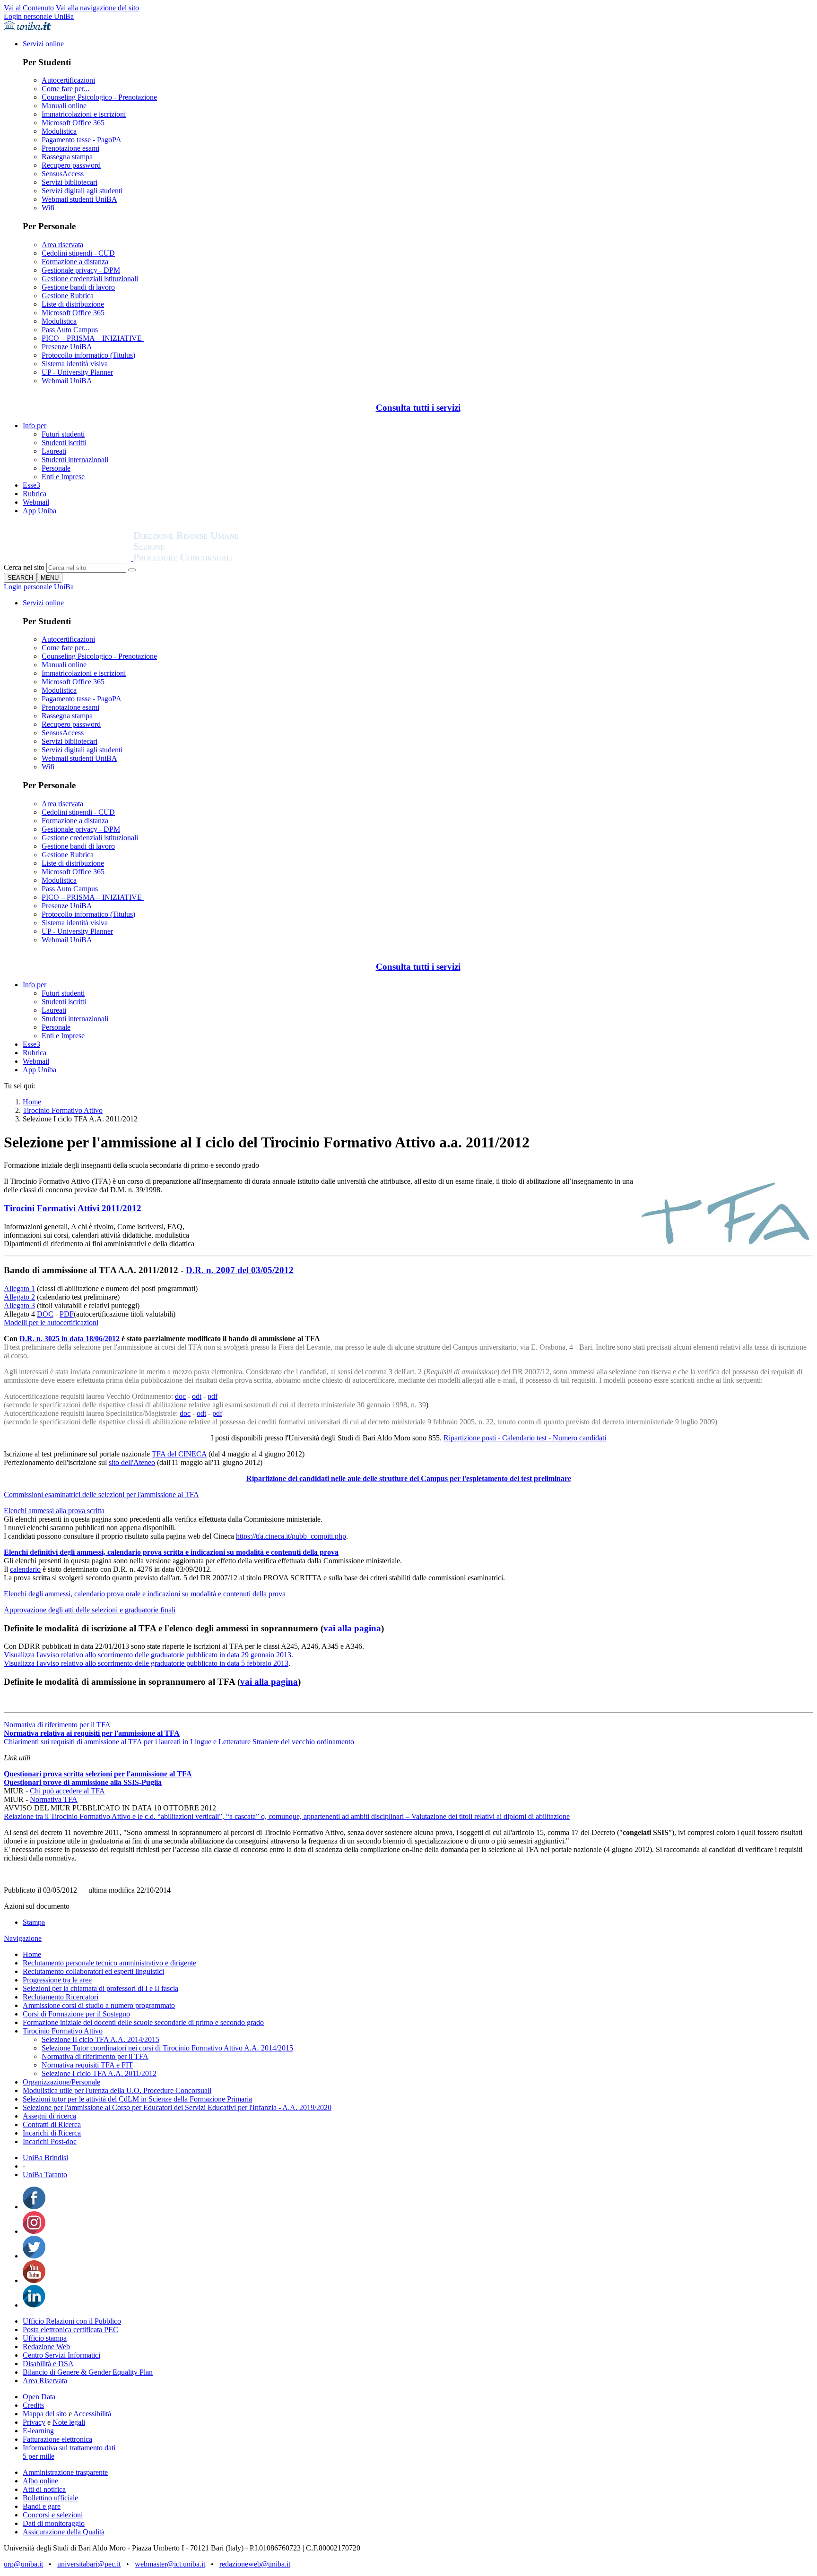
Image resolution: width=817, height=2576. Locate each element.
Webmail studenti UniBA (79, 199)
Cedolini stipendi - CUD (78, 253)
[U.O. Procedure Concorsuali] (69, 558)
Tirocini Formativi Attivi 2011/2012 (73, 1208)
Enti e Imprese (63, 477)
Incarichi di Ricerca (52, 2133)
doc (180, 1396)
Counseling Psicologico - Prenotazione (99, 97)
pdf (213, 1396)
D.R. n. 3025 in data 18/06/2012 (70, 1339)
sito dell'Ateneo (132, 1462)
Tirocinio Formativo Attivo (63, 1110)
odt (197, 1396)
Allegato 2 (19, 1297)
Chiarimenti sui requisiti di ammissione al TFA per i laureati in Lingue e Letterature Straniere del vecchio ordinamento (179, 1742)
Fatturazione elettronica (57, 2439)
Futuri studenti (63, 434)
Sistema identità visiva (75, 364)
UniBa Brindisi (45, 2158)
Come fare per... (65, 89)
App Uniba (39, 511)
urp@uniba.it (23, 2564)
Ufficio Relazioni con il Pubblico (72, 2321)
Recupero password (71, 165)
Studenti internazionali (75, 460)
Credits (33, 2405)
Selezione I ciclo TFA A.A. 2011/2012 (99, 2073)
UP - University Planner (77, 372)
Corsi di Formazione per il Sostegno (76, 2014)
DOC (45, 1314)
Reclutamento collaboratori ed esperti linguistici (93, 1971)
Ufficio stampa (45, 2338)
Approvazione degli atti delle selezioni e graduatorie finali (90, 1610)
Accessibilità (91, 2414)
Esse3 (31, 485)
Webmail (36, 502)
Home (32, 1102)
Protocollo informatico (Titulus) (88, 355)
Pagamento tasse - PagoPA (82, 140)
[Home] (209, 558)
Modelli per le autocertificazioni (51, 1322)
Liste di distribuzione (73, 304)
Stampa (34, 1922)
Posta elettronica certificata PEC (70, 2330)
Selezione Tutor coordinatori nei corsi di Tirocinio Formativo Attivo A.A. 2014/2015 (167, 2048)
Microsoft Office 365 (73, 123)
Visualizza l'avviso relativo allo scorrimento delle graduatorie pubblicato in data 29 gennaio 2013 (148, 1655)
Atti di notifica (44, 2489)
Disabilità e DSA (48, 2364)
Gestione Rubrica (68, 296)
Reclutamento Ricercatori (61, 1997)
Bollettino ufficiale (50, 2498)
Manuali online (64, 106)
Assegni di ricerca (49, 2116)
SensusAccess (63, 174)
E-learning (38, 2431)
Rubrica (35, 494)
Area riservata (62, 245)
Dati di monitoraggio (54, 2523)
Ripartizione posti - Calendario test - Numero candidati (525, 1438)
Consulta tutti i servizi (418, 408)
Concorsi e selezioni (53, 2515)
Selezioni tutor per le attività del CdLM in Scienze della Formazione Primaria (137, 2099)
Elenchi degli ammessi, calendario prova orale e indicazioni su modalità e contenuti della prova (145, 1594)
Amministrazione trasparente (65, 2472)
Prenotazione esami (70, 148)
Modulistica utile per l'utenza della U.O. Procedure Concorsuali (117, 2090)
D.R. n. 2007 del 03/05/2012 (240, 1270)
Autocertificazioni (68, 80)
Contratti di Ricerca (52, 2124)
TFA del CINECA (179, 1454)
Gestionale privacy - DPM (81, 270)
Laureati (54, 451)
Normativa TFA (54, 1799)
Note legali (69, 2422)
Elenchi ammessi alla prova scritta (54, 1511)
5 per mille (39, 2456)
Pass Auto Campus (70, 330)
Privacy (34, 2422)
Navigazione (23, 1938)
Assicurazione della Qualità (64, 2532)
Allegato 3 (19, 1305)
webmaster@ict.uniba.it (170, 2564)
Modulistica (59, 131)
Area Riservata (45, 2381)
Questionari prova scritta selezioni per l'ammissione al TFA (98, 1774)
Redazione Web (46, 2347)
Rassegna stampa (67, 157)
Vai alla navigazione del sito (97, 8)
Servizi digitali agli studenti (82, 191)
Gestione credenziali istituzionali (90, 279)
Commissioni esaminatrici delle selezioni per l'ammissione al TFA (101, 1495)
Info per (35, 426)
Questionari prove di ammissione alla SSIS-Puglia (83, 1782)
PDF (67, 1314)
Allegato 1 (19, 1288)
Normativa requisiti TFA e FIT (87, 2065)
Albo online (40, 2481)
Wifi (48, 208)
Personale (56, 468)
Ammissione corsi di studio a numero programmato (99, 2005)
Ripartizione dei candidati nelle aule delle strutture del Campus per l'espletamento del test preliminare (409, 1478)
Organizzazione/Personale (61, 2082)
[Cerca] (132, 570)
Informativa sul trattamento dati (69, 2448)
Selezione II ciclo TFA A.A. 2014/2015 (100, 2039)
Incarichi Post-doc (50, 2141)
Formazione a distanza (75, 262)
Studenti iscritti (64, 443)
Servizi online (43, 44)
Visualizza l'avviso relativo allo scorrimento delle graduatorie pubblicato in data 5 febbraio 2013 (146, 1663)
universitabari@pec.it (89, 2564)
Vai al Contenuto (29, 8)
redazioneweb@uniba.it (255, 2564)
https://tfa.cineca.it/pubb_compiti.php (291, 1536)
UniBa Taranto (45, 2175)
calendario (25, 1569)
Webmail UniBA (67, 381)
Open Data (39, 2397)
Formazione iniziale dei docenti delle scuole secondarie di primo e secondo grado (143, 2022)
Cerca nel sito (24, 567)
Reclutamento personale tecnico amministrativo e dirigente (109, 1963)
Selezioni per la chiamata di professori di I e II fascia (100, 1988)
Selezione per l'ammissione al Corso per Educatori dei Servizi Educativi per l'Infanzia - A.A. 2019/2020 (177, 2107)
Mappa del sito (45, 2414)
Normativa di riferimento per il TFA (57, 1725)
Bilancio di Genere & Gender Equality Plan (88, 2372)
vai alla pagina (352, 1628)
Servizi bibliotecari (70, 182)
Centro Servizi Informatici (61, 2355)
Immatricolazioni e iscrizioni (84, 114)
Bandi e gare (42, 2506)
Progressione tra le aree (57, 1980)
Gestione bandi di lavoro (78, 287)
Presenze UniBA (67, 347)
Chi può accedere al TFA (67, 1791)
